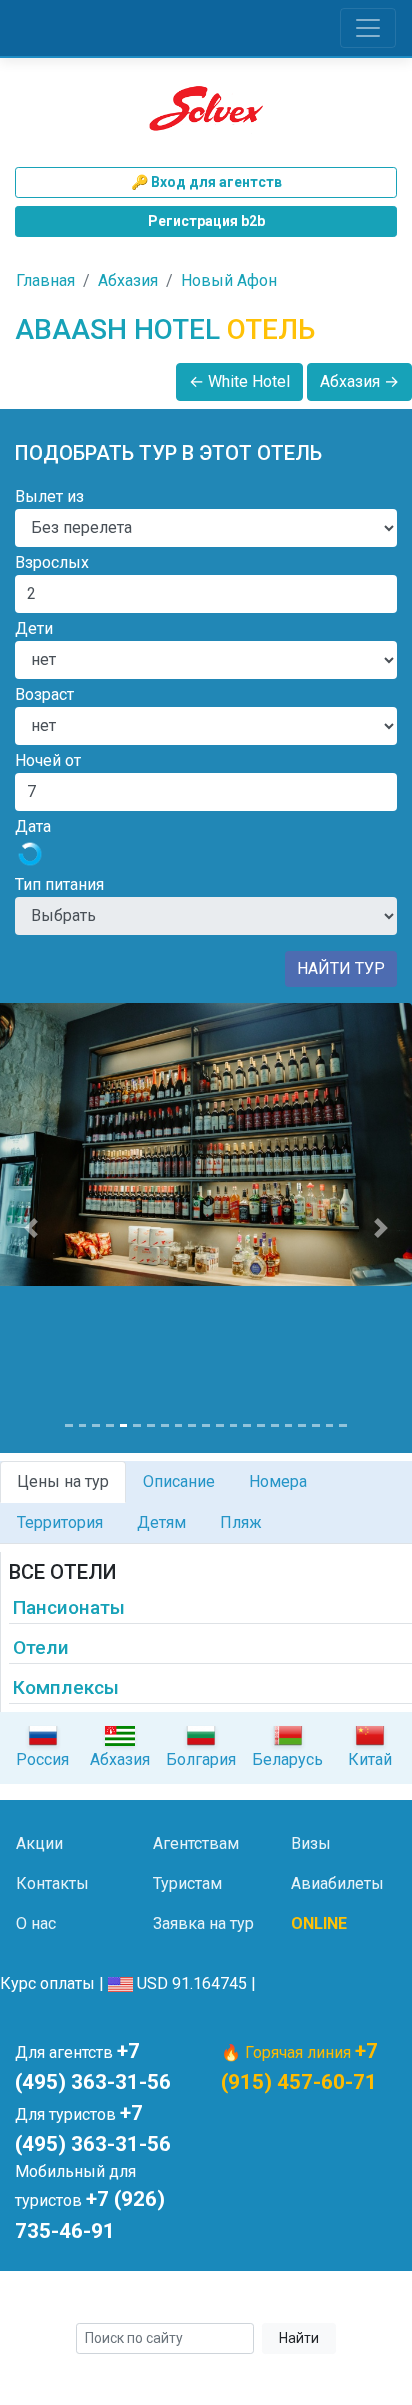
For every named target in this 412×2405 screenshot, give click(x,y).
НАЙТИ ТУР (341, 968)
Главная (45, 280)
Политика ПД (338, 2299)
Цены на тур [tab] (63, 1481)
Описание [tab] (179, 1481)
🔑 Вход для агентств (206, 182)
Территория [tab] (60, 1522)
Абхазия (128, 280)
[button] (31, 1228)
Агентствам (196, 1843)
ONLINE (319, 1923)
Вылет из (49, 496)
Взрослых (52, 562)
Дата (33, 826)
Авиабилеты (337, 1883)
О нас (36, 1923)
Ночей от (48, 760)
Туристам (187, 1883)
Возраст (44, 694)
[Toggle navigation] (368, 28)
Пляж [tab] (241, 1522)
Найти (299, 2338)
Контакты (52, 1883)
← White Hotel (239, 381)
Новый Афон (229, 280)
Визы (311, 1843)
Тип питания (59, 884)
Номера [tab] (278, 1481)
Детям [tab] (161, 1522)
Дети (34, 628)
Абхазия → (359, 381)
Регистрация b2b (206, 221)
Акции (39, 1843)
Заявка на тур (203, 1923)
